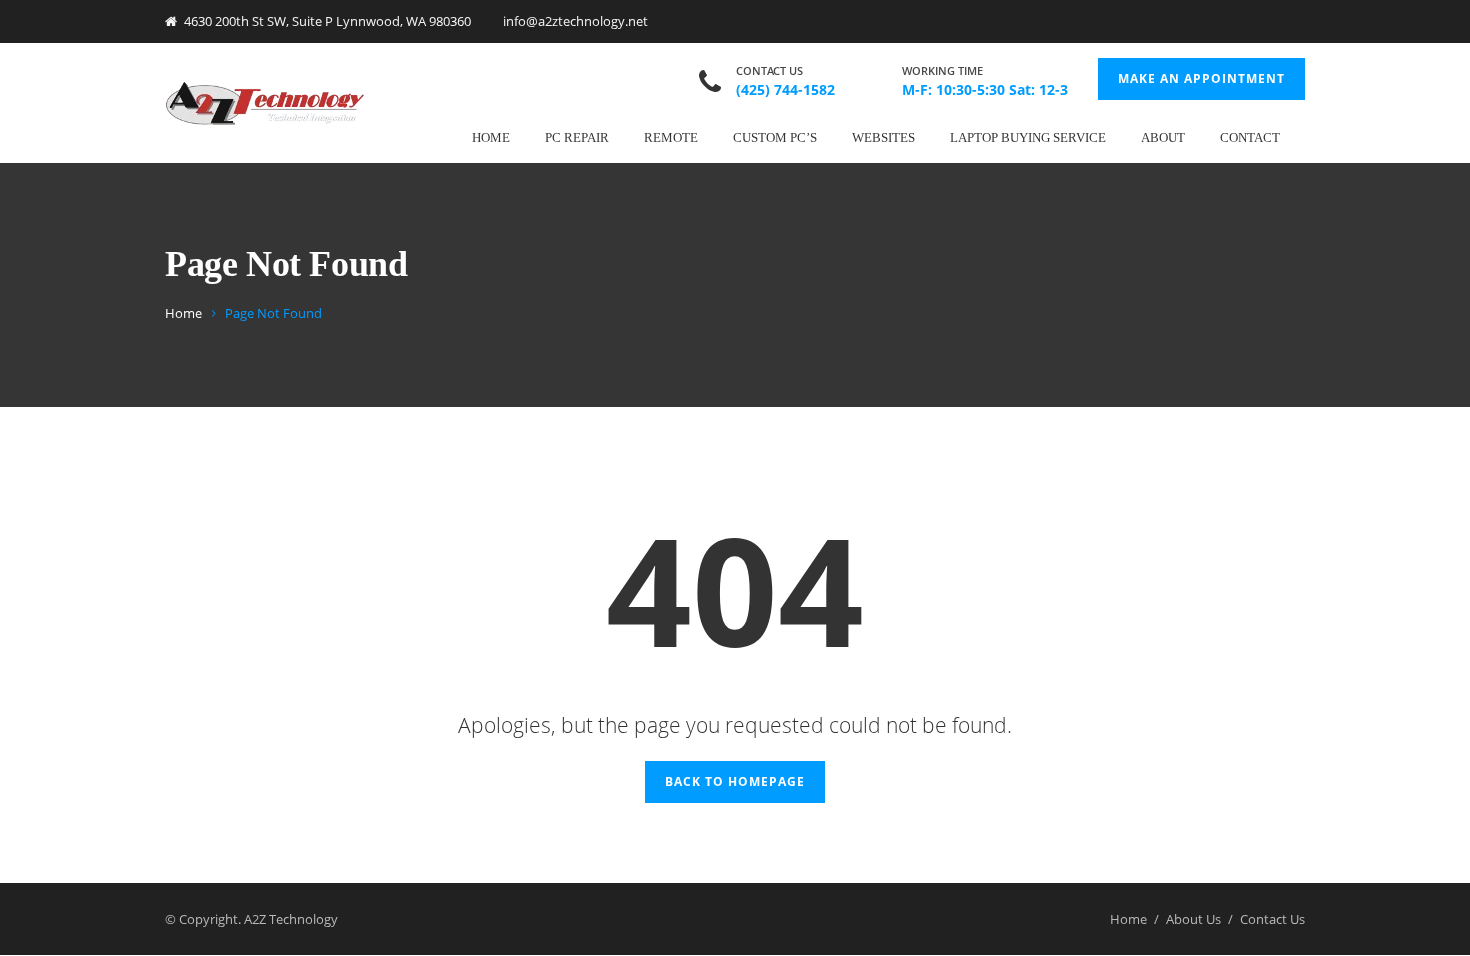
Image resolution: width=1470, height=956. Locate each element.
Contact (1250, 137)
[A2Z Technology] (265, 102)
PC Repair (577, 137)
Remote (671, 137)
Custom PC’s (775, 137)
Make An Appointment (1201, 78)
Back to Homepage (735, 781)
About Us (1193, 919)
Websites (883, 137)
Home (491, 137)
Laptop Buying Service (1028, 137)
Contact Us (1272, 919)
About (1163, 137)
